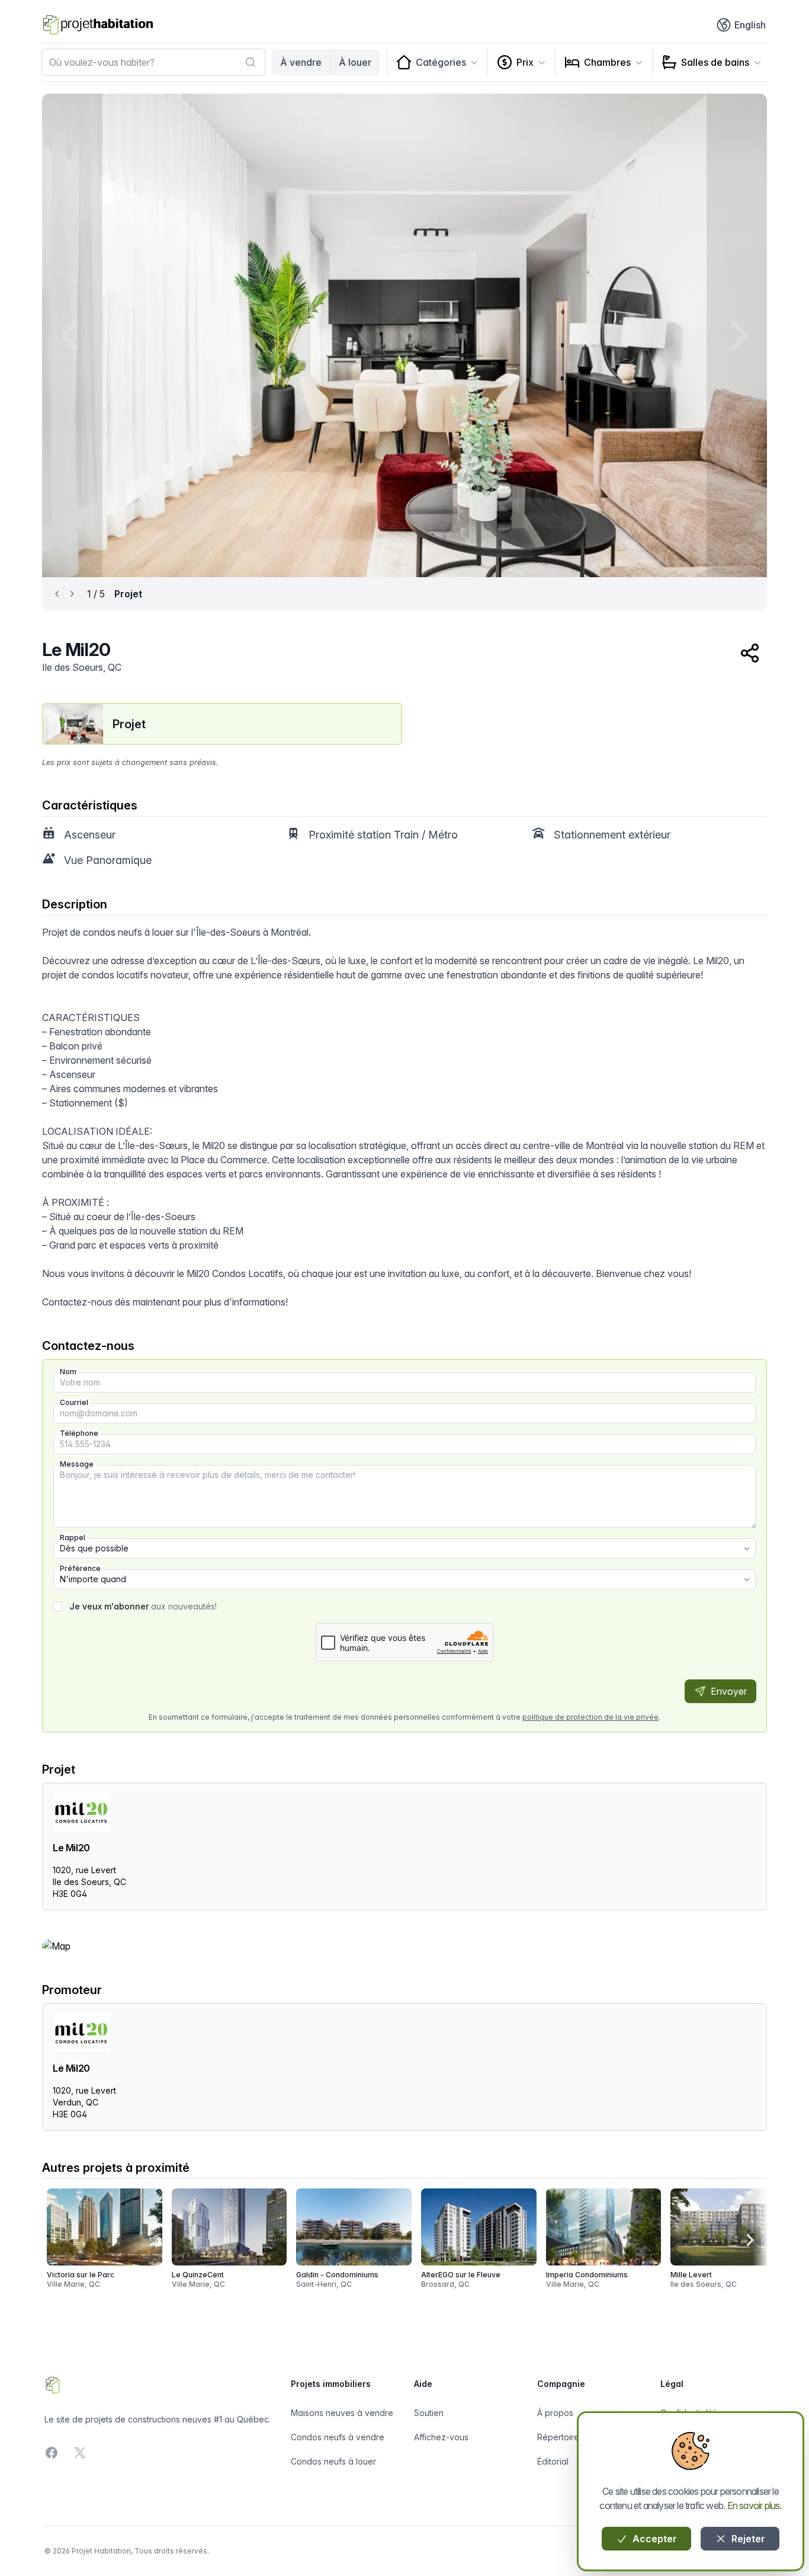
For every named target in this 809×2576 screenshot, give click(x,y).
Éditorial (553, 2461)
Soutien (429, 2413)
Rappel (73, 1537)
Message (77, 1464)
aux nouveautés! (143, 1606)
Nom (68, 1372)
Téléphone (79, 1433)
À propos (555, 2413)
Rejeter (747, 2539)
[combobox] (153, 62)
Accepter (654, 2539)
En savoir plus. (755, 2505)
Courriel (74, 1402)
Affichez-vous (441, 2437)
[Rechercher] (251, 62)
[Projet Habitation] (98, 25)
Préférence (80, 1568)
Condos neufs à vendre (338, 2437)
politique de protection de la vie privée (590, 1717)
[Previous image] (72, 335)
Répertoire (558, 2437)
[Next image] (737, 335)
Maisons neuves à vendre (342, 2413)
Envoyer (728, 1691)
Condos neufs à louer (333, 2461)
